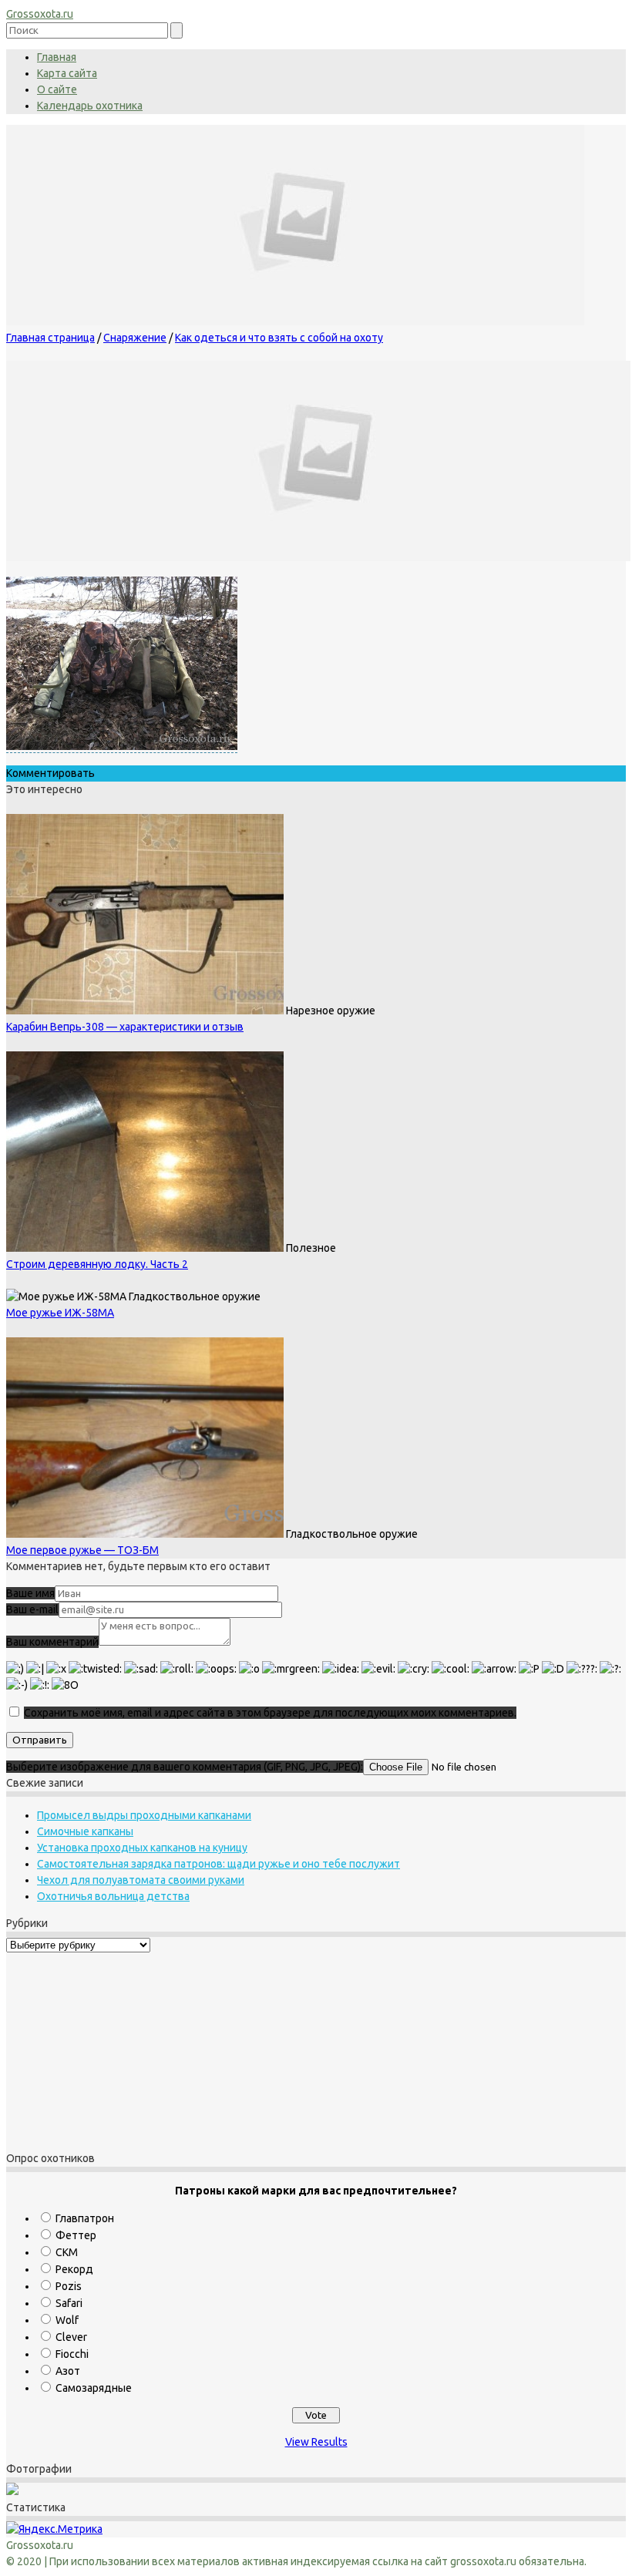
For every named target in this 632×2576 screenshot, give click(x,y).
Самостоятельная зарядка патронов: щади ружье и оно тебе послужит (219, 1864)
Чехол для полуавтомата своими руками (141, 1880)
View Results (316, 2442)
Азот (68, 2371)
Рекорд (74, 2269)
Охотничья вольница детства (113, 1896)
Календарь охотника (90, 106)
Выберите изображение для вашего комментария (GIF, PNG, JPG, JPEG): (185, 1767)
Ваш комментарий (52, 1642)
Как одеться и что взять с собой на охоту (279, 338)
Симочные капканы (85, 1831)
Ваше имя (30, 1593)
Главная (57, 57)
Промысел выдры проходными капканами (144, 1815)
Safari (69, 2303)
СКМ (67, 2252)
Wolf (67, 2320)
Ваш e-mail (32, 1609)
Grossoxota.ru (40, 14)
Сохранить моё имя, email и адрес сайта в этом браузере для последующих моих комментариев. (270, 1713)
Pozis (69, 2286)
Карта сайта (67, 73)
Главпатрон (85, 2218)
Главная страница (50, 338)
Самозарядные (94, 2388)
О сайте (57, 89)
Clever (71, 2337)
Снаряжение (135, 338)
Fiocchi (72, 2354)
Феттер (76, 2235)
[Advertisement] (103, 2050)
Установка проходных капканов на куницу (142, 1848)
